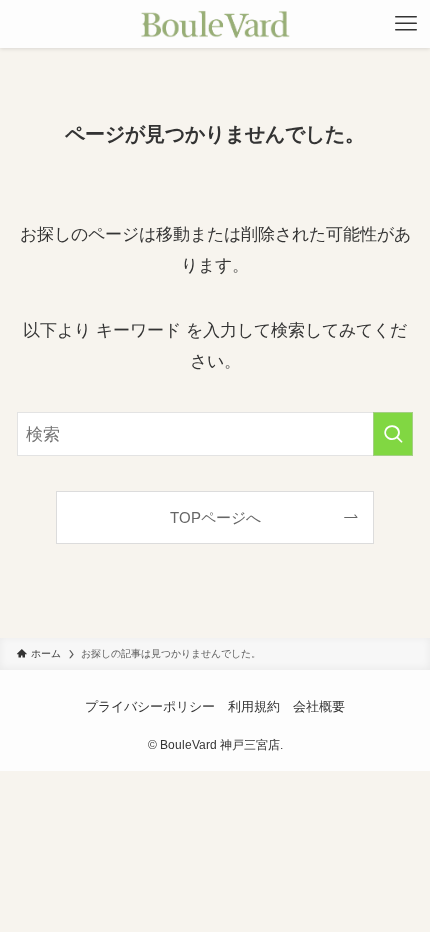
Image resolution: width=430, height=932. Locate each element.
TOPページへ (215, 517)
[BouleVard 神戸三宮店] (215, 24)
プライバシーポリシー (150, 706)
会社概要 (319, 706)
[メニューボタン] (406, 24)
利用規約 (254, 706)
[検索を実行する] (393, 434)
